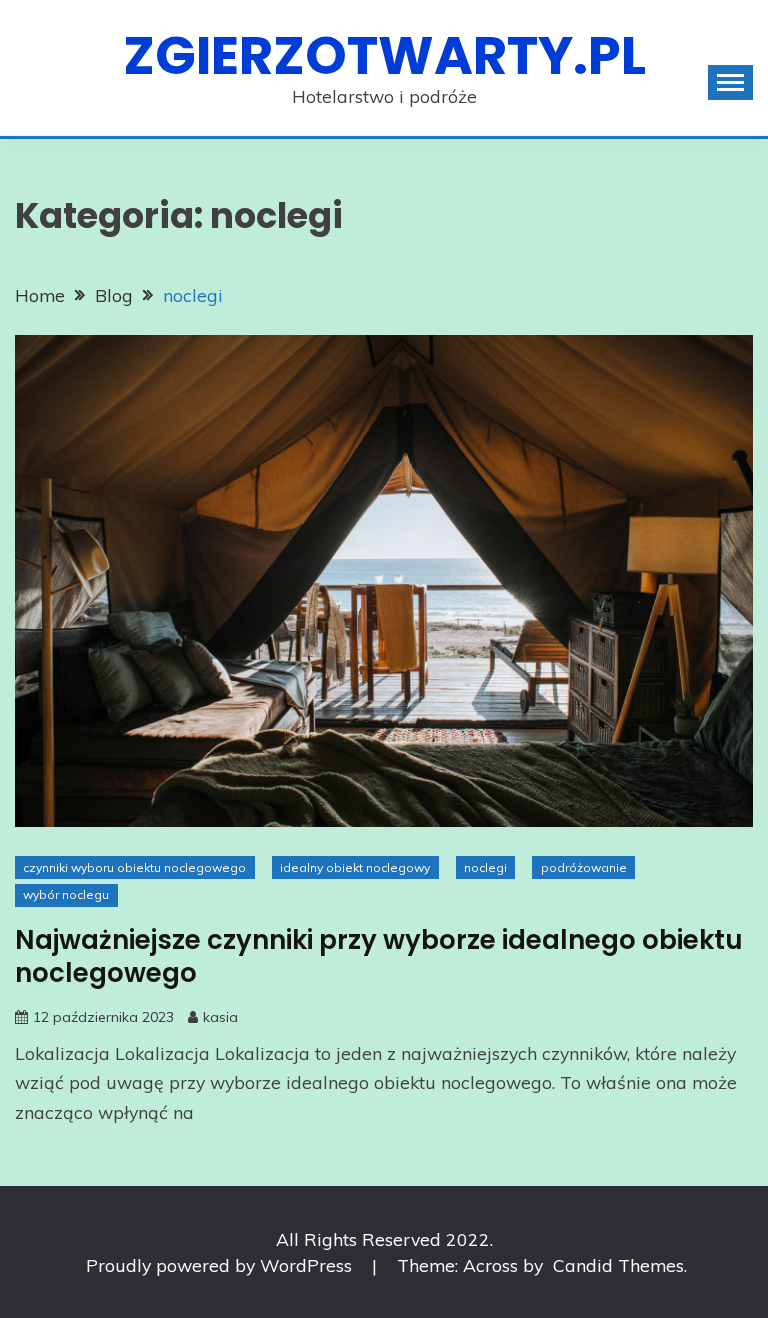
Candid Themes (618, 1265)
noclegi (485, 867)
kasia (220, 1017)
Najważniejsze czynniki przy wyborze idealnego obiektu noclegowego (379, 956)
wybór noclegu (66, 894)
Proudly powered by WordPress (221, 1265)
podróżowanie (584, 867)
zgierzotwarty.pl (384, 55)
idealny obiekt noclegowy (355, 867)
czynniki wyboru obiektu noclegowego (134, 867)
